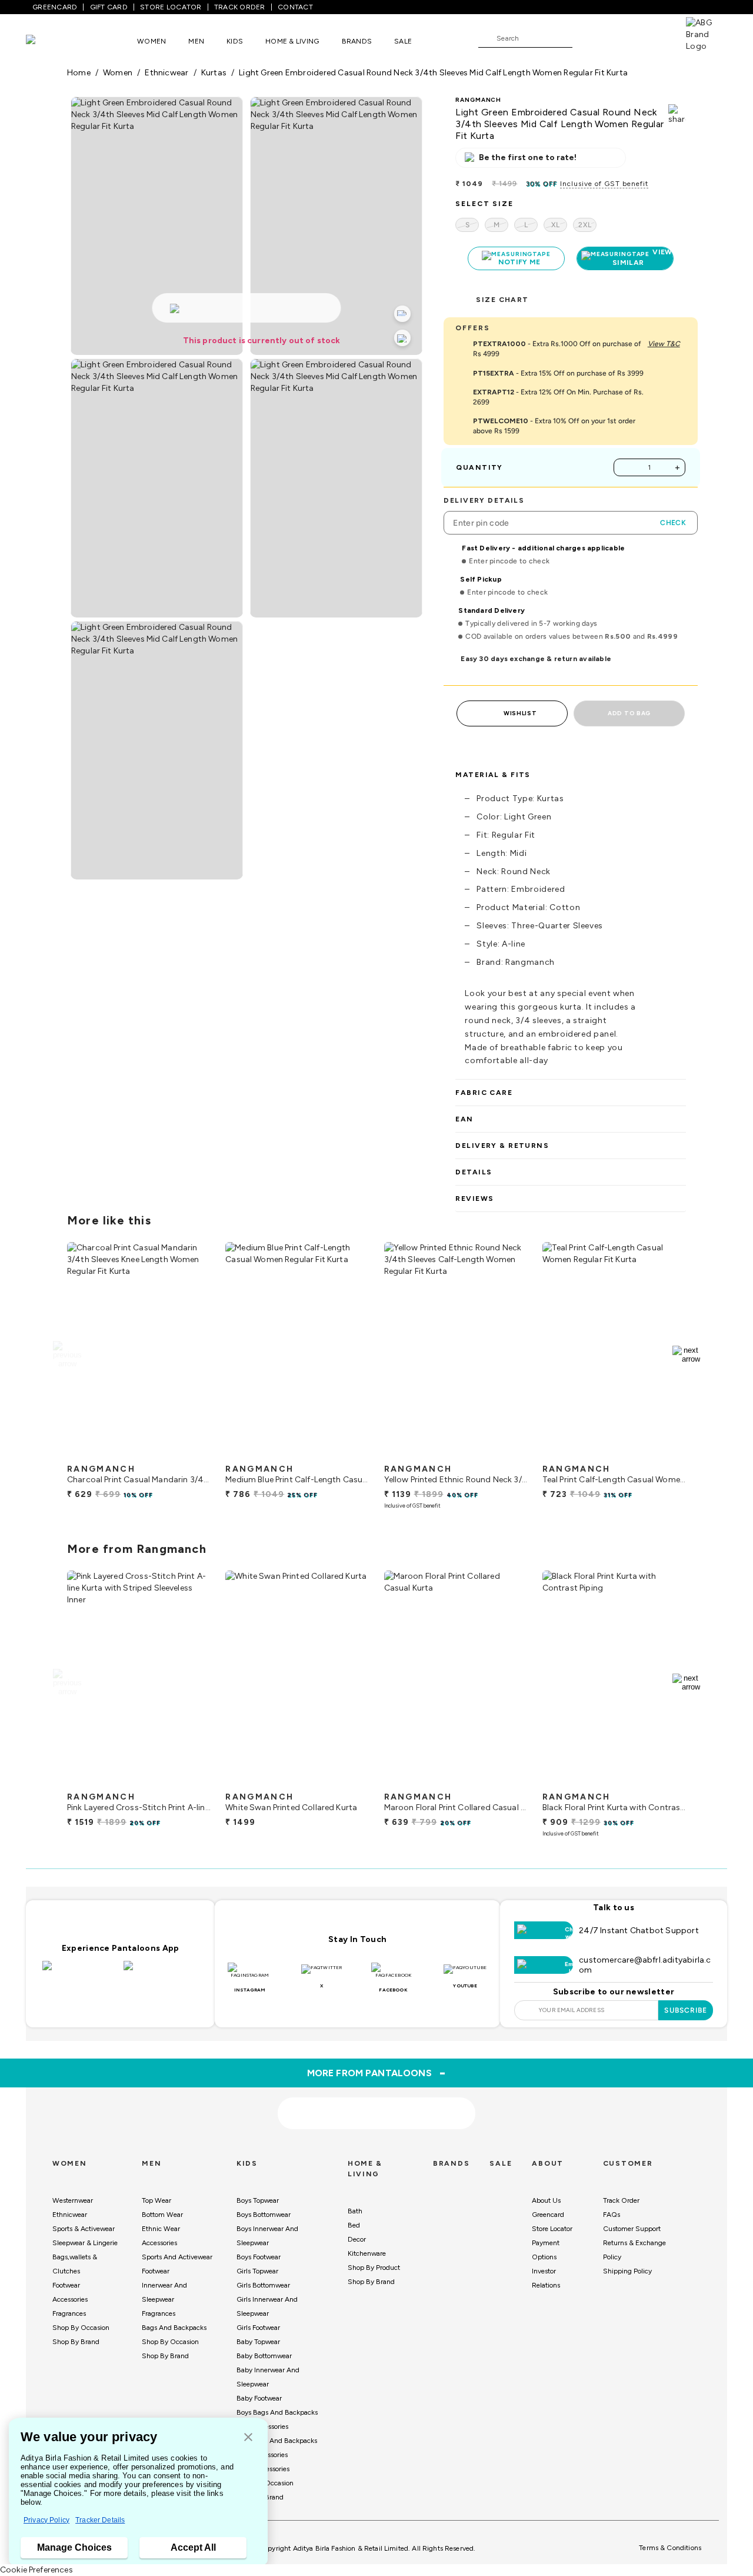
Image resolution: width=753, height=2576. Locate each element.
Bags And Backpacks (174, 2328)
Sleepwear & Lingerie (85, 2243)
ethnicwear (166, 73)
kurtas (214, 73)
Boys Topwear (258, 2200)
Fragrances (69, 2313)
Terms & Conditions (670, 2548)
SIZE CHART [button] (502, 300)
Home (79, 73)
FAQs (612, 2215)
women (118, 73)
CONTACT (295, 7)
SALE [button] (403, 41)
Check (673, 523)
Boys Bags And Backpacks (277, 2412)
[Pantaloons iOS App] (80, 1973)
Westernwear (73, 2200)
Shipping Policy (627, 2271)
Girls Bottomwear (263, 2285)
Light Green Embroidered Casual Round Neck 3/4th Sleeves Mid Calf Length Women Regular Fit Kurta (433, 73)
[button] (248, 2438)
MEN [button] (196, 41)
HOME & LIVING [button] (292, 41)
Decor (357, 2239)
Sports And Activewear (177, 2257)
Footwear (66, 2285)
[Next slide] (686, 1355)
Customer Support (632, 2229)
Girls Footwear (258, 2328)
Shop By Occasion (81, 2328)
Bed (354, 2225)
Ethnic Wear (161, 2229)
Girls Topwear (257, 2271)
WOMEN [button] (151, 41)
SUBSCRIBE (686, 2010)
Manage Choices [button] (74, 2547)
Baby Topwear (258, 2342)
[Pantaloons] (48, 41)
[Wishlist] (587, 39)
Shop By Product (374, 2268)
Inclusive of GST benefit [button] (604, 184)
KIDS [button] (235, 41)
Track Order (621, 2200)
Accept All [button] (193, 2547)
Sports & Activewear (84, 2229)
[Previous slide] (67, 1355)
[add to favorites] (192, 1453)
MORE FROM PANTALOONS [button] (377, 2073)
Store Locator (552, 2229)
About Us (546, 2200)
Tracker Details (100, 2520)
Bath (355, 2211)
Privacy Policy (46, 2520)
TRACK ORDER (240, 7)
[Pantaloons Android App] (161, 1973)
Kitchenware (367, 2253)
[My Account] (620, 38)
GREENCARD (55, 7)
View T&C (664, 344)
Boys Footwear (259, 2257)
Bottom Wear (162, 2215)
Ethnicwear (70, 2215)
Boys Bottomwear (264, 2215)
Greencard (548, 2215)
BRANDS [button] (357, 41)
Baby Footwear (259, 2398)
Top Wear (156, 2200)
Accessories (70, 2299)
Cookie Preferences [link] (36, 2570)
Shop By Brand (76, 2342)
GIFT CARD (109, 7)
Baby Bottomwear (264, 2356)
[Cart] (652, 38)
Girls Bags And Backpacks (277, 2441)
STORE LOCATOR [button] (171, 7)
